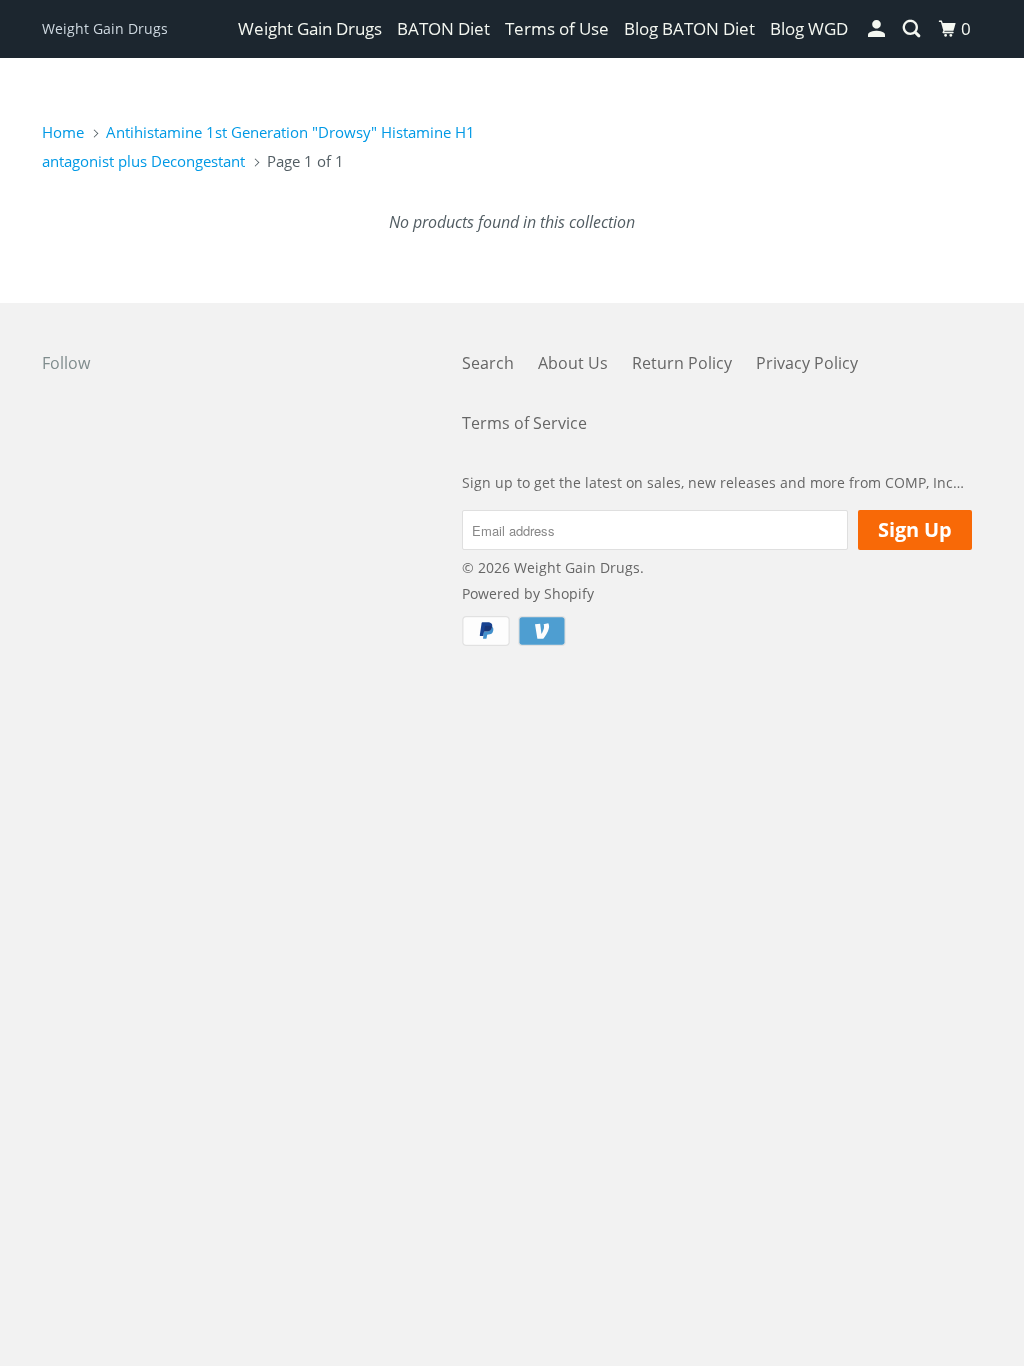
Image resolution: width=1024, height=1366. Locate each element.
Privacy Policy (807, 363)
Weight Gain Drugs (105, 28)
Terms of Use (557, 28)
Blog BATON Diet (689, 28)
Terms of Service (524, 423)
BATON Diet (443, 28)
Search (488, 363)
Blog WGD (809, 28)
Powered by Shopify (528, 593)
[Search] (913, 29)
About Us (573, 363)
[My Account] (878, 29)
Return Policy (682, 363)
